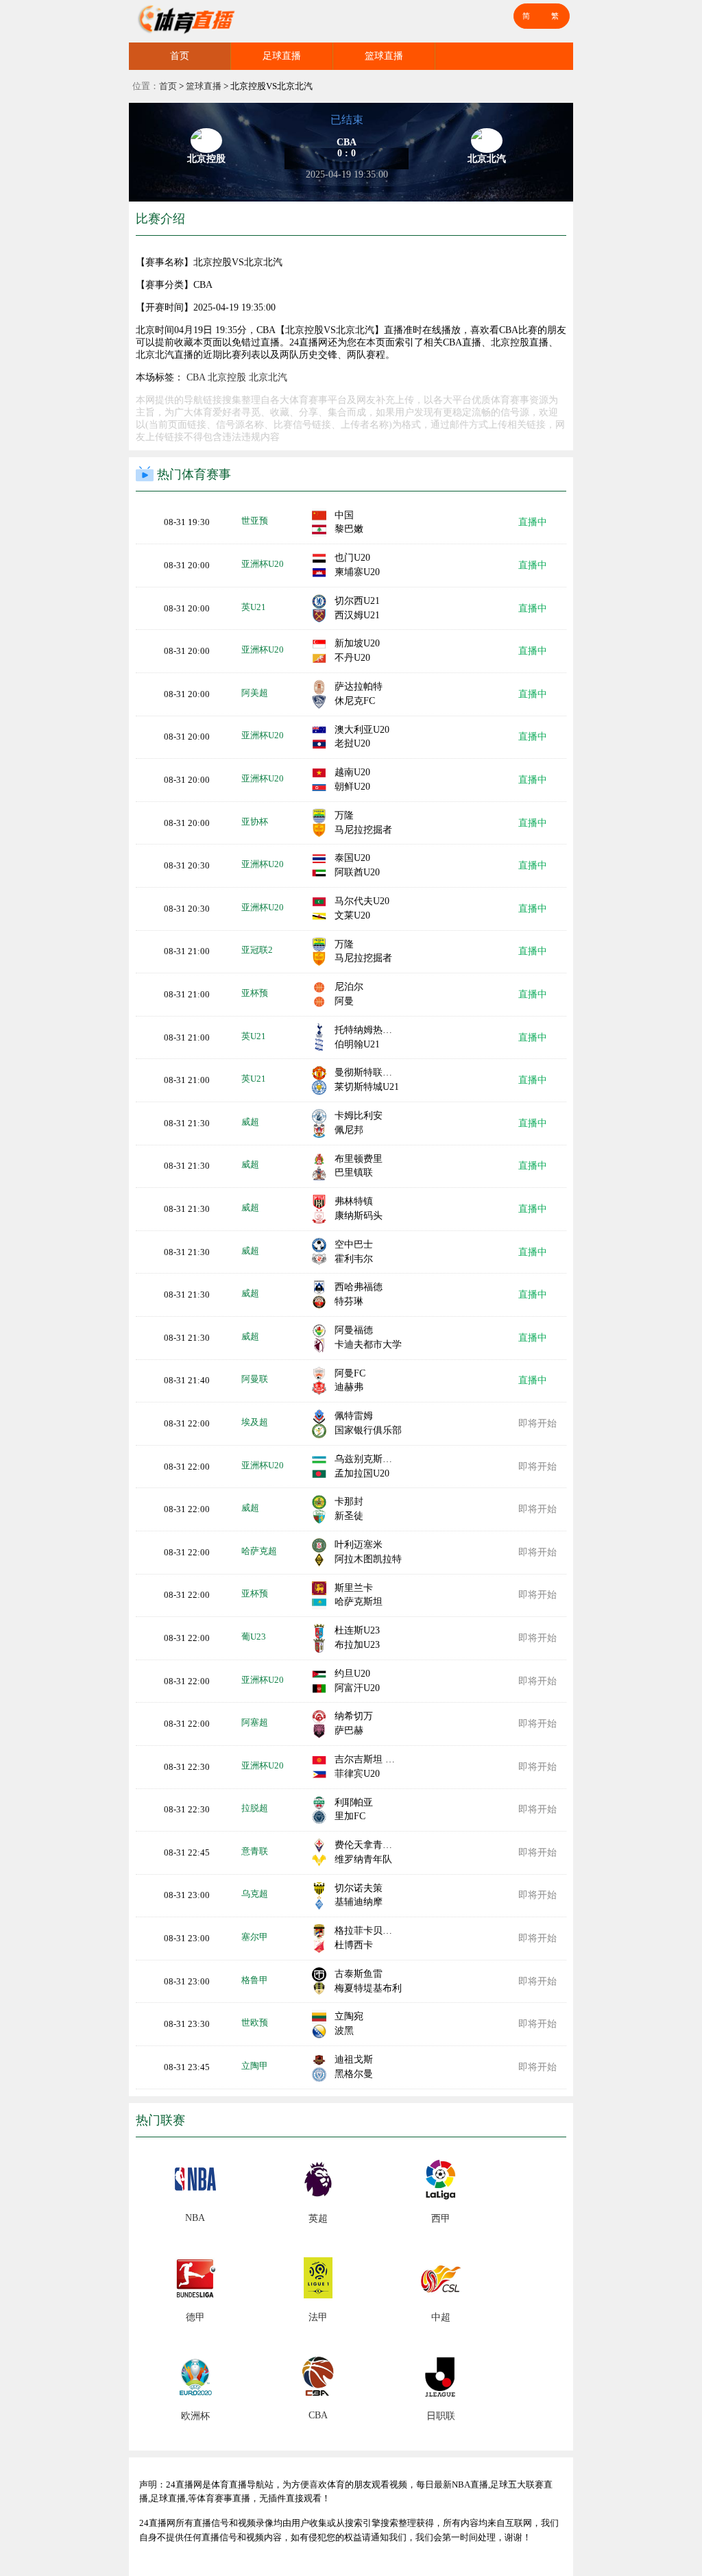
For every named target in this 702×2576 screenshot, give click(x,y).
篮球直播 (384, 56)
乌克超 (255, 1894)
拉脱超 (255, 1808)
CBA (196, 377)
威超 (250, 1122)
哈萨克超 (259, 1551)
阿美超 (255, 693)
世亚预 (255, 521)
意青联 (255, 1851)
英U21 (254, 607)
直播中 (533, 522)
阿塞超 (255, 1722)
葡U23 (254, 1637)
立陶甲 (255, 2066)
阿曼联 (255, 1379)
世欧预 (255, 2022)
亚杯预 (255, 993)
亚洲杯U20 (263, 564)
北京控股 (227, 377)
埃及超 (255, 1422)
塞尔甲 (255, 1937)
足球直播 (282, 56)
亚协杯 (255, 822)
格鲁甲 (255, 1980)
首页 (180, 56)
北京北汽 (268, 377)
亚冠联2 (257, 950)
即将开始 (537, 1423)
